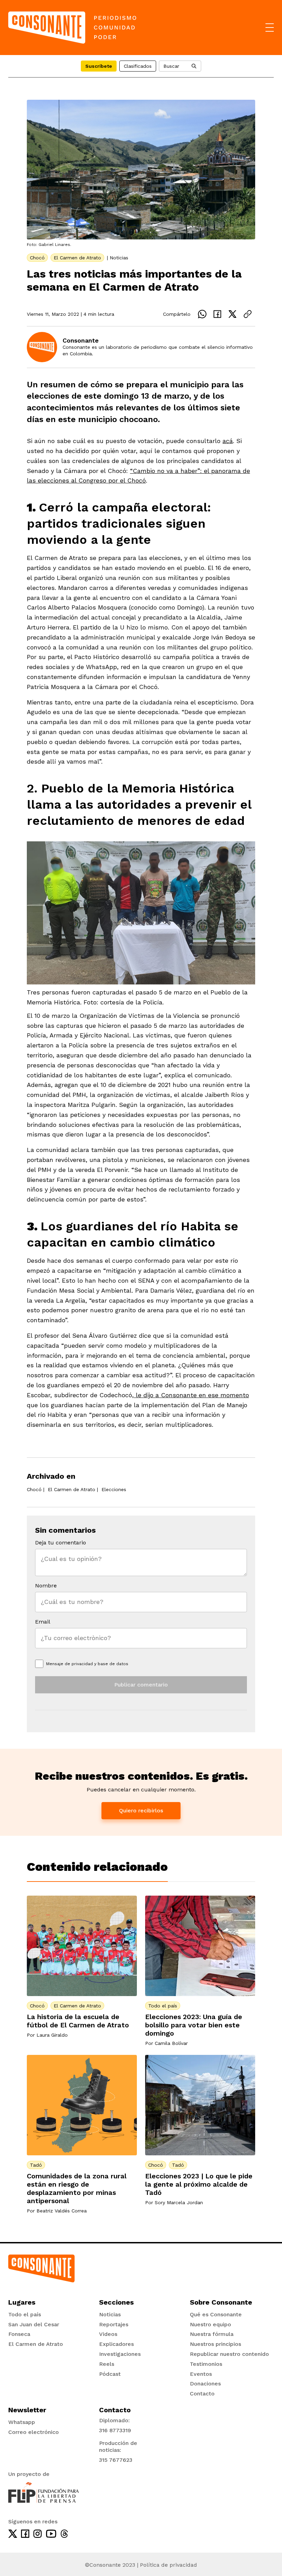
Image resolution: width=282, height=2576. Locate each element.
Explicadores (116, 2344)
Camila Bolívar (171, 2043)
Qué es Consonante (216, 2314)
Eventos (201, 2374)
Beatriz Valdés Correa (62, 2211)
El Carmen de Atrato (77, 258)
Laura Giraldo (52, 2035)
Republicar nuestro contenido (229, 2354)
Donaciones (205, 2384)
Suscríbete (99, 66)
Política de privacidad (169, 2565)
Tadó (36, 2165)
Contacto (202, 2394)
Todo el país (163, 2006)
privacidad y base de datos (100, 1664)
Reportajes (114, 2324)
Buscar (171, 66)
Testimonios (206, 2364)
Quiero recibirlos (141, 1810)
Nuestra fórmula (212, 2334)
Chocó (37, 258)
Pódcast (110, 2374)
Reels (107, 2364)
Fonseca (19, 2334)
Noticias (119, 258)
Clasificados (138, 66)
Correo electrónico (34, 2432)
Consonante (81, 340)
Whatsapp (22, 2422)
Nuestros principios (215, 2344)
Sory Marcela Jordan (179, 2202)
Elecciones (114, 1489)
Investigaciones (120, 2354)
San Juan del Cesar (34, 2324)
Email (43, 1622)
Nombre (46, 1586)
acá (228, 441)
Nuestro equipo (210, 2324)
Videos (108, 2334)
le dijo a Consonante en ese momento (191, 1395)
